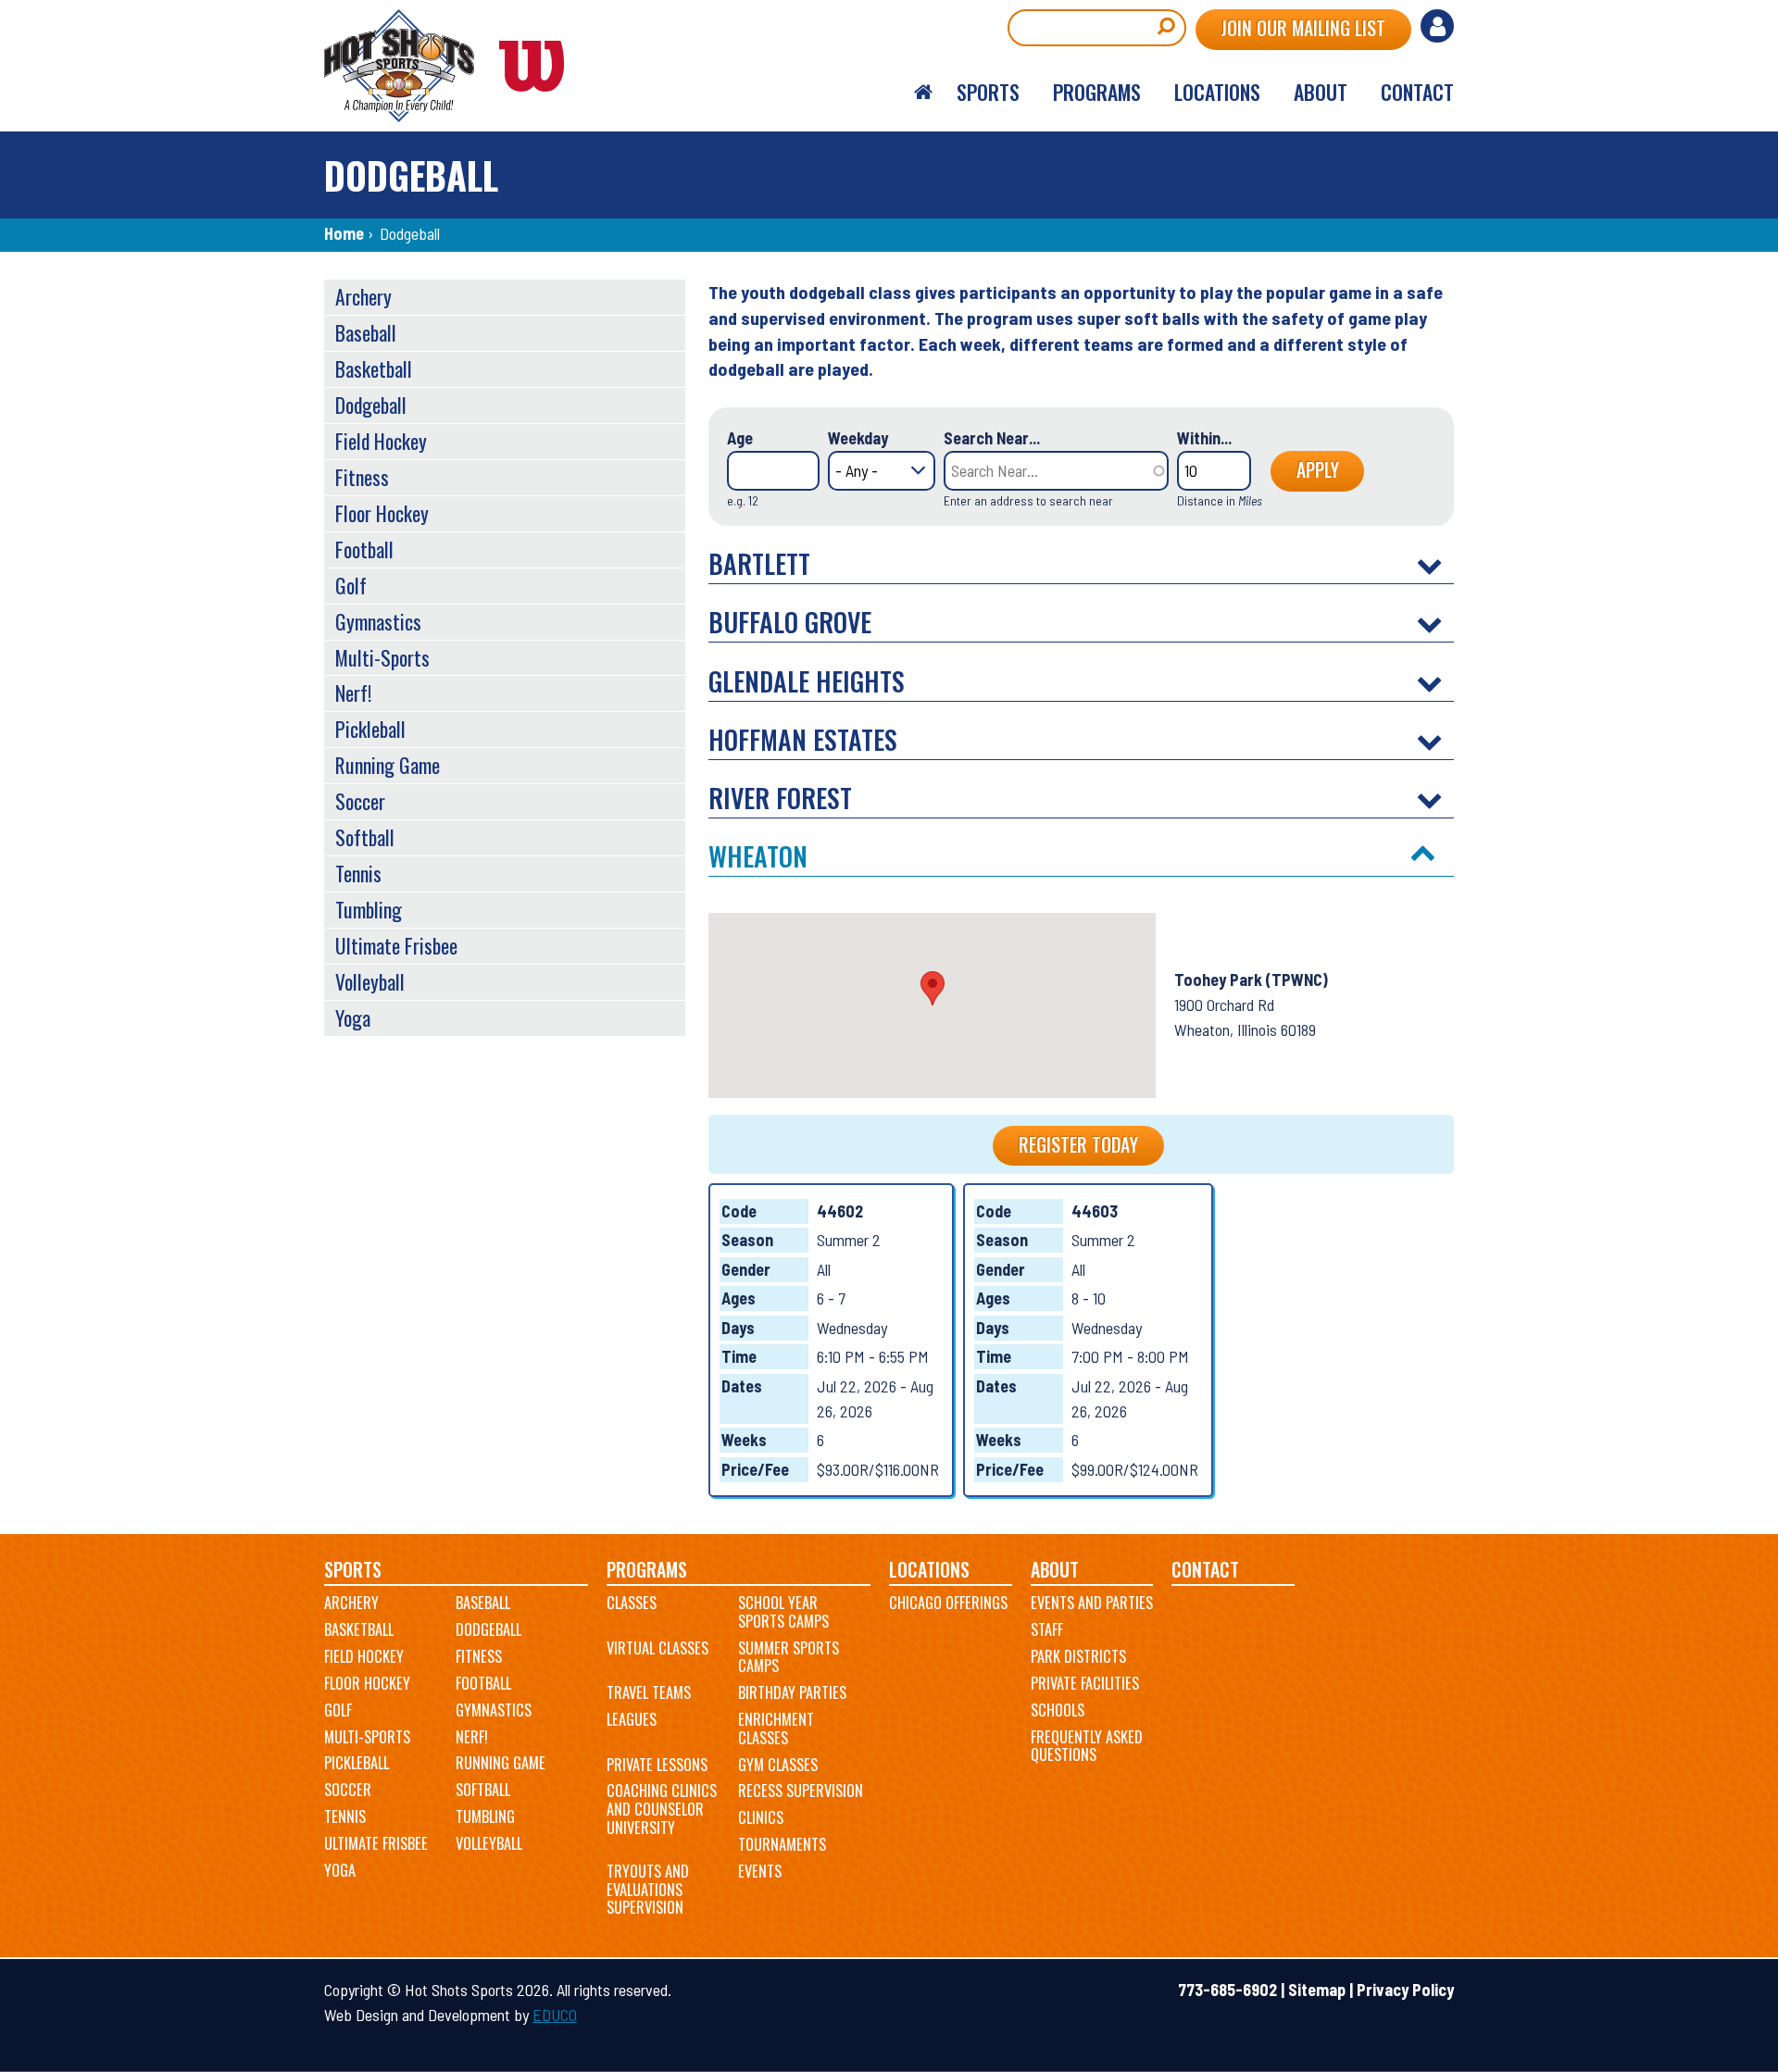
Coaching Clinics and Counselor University (662, 1809)
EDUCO (555, 2015)
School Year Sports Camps (783, 1612)
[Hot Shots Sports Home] (454, 66)
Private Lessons (657, 1765)
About (1055, 1570)
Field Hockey (381, 441)
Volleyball (370, 981)
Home (344, 233)
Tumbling (369, 909)
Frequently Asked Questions (1087, 1746)
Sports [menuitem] (988, 92)
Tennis (358, 873)
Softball (365, 837)
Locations (929, 1570)
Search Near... (992, 438)
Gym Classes (778, 1765)
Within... (1204, 438)
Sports (353, 1570)
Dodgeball (371, 405)
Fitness (362, 477)
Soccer (360, 801)
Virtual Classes (657, 1648)
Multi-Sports (382, 657)
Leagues (632, 1719)
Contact (1205, 1570)
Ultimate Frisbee (396, 945)
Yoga (353, 1017)
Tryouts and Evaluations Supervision (648, 1889)
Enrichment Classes (776, 1729)
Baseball (366, 332)
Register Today (1078, 1144)
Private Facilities (1085, 1683)
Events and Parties (1092, 1603)
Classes (632, 1603)
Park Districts (1078, 1656)
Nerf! (353, 693)
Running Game (388, 765)
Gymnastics (378, 621)
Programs (647, 1570)
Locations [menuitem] (1217, 92)
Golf (351, 585)
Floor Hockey (382, 513)
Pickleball (370, 729)
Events (760, 1871)
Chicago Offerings (948, 1603)
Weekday (858, 438)
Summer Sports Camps (789, 1657)
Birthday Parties (792, 1692)
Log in (1437, 26)
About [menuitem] (1321, 92)
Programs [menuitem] (1097, 92)
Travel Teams (649, 1692)
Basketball (374, 368)
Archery (363, 296)
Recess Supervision (801, 1791)
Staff (1047, 1629)
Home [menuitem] (923, 93)
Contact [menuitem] (1417, 92)
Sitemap (1317, 1990)
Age (740, 438)
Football (364, 549)
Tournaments (782, 1844)
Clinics (761, 1817)
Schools (1058, 1710)
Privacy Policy (1405, 1990)
